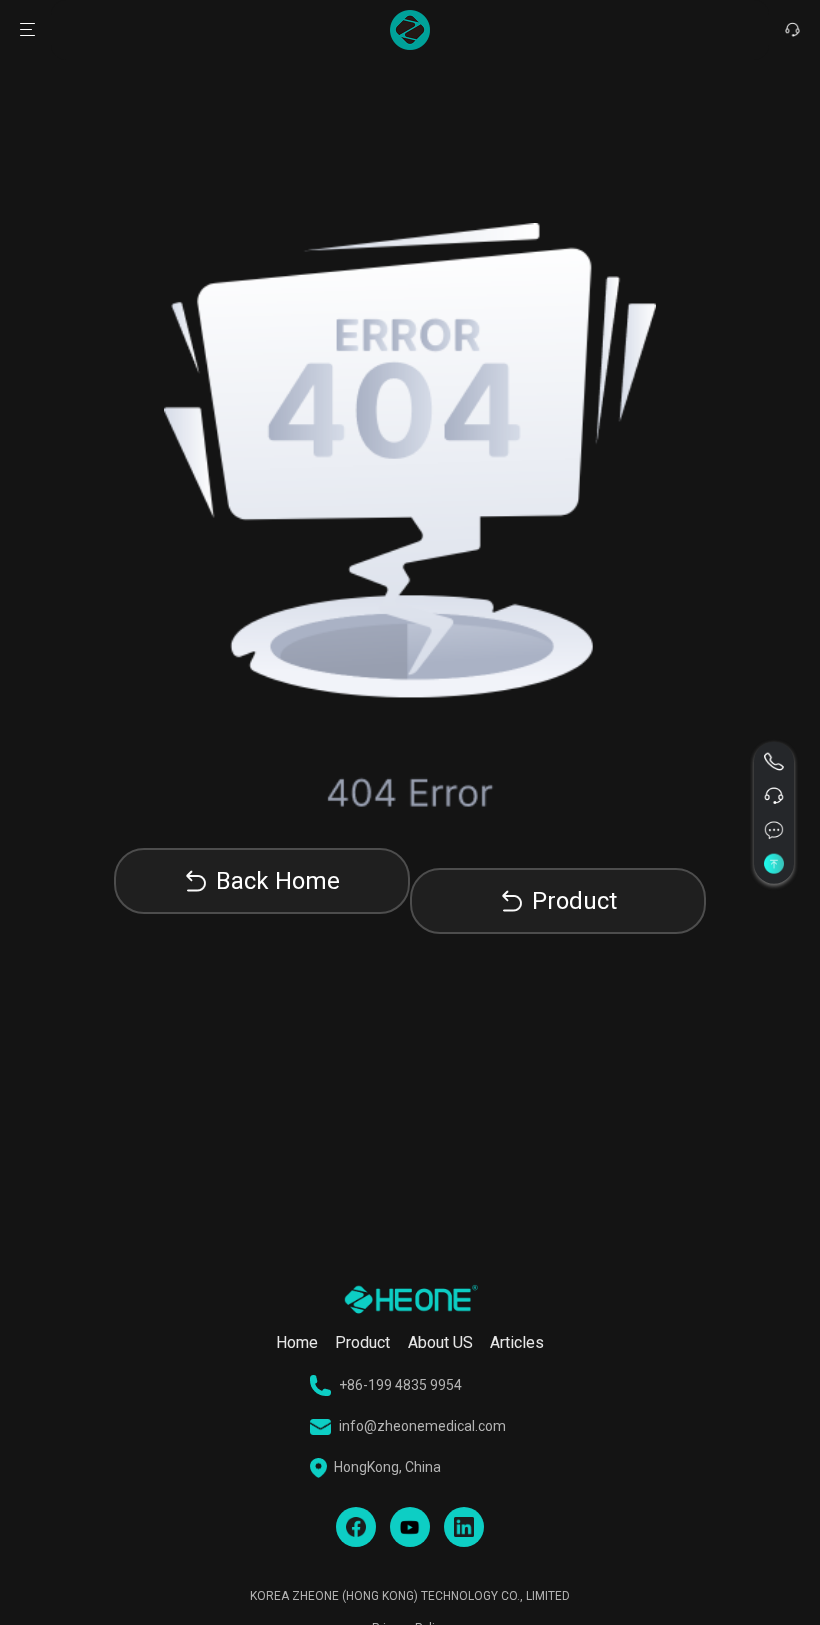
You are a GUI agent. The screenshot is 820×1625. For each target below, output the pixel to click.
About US (440, 1342)
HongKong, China (387, 1467)
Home (297, 1342)
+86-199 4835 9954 (400, 1385)
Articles (517, 1342)
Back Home (278, 881)
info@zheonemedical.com (422, 1426)
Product (574, 901)
